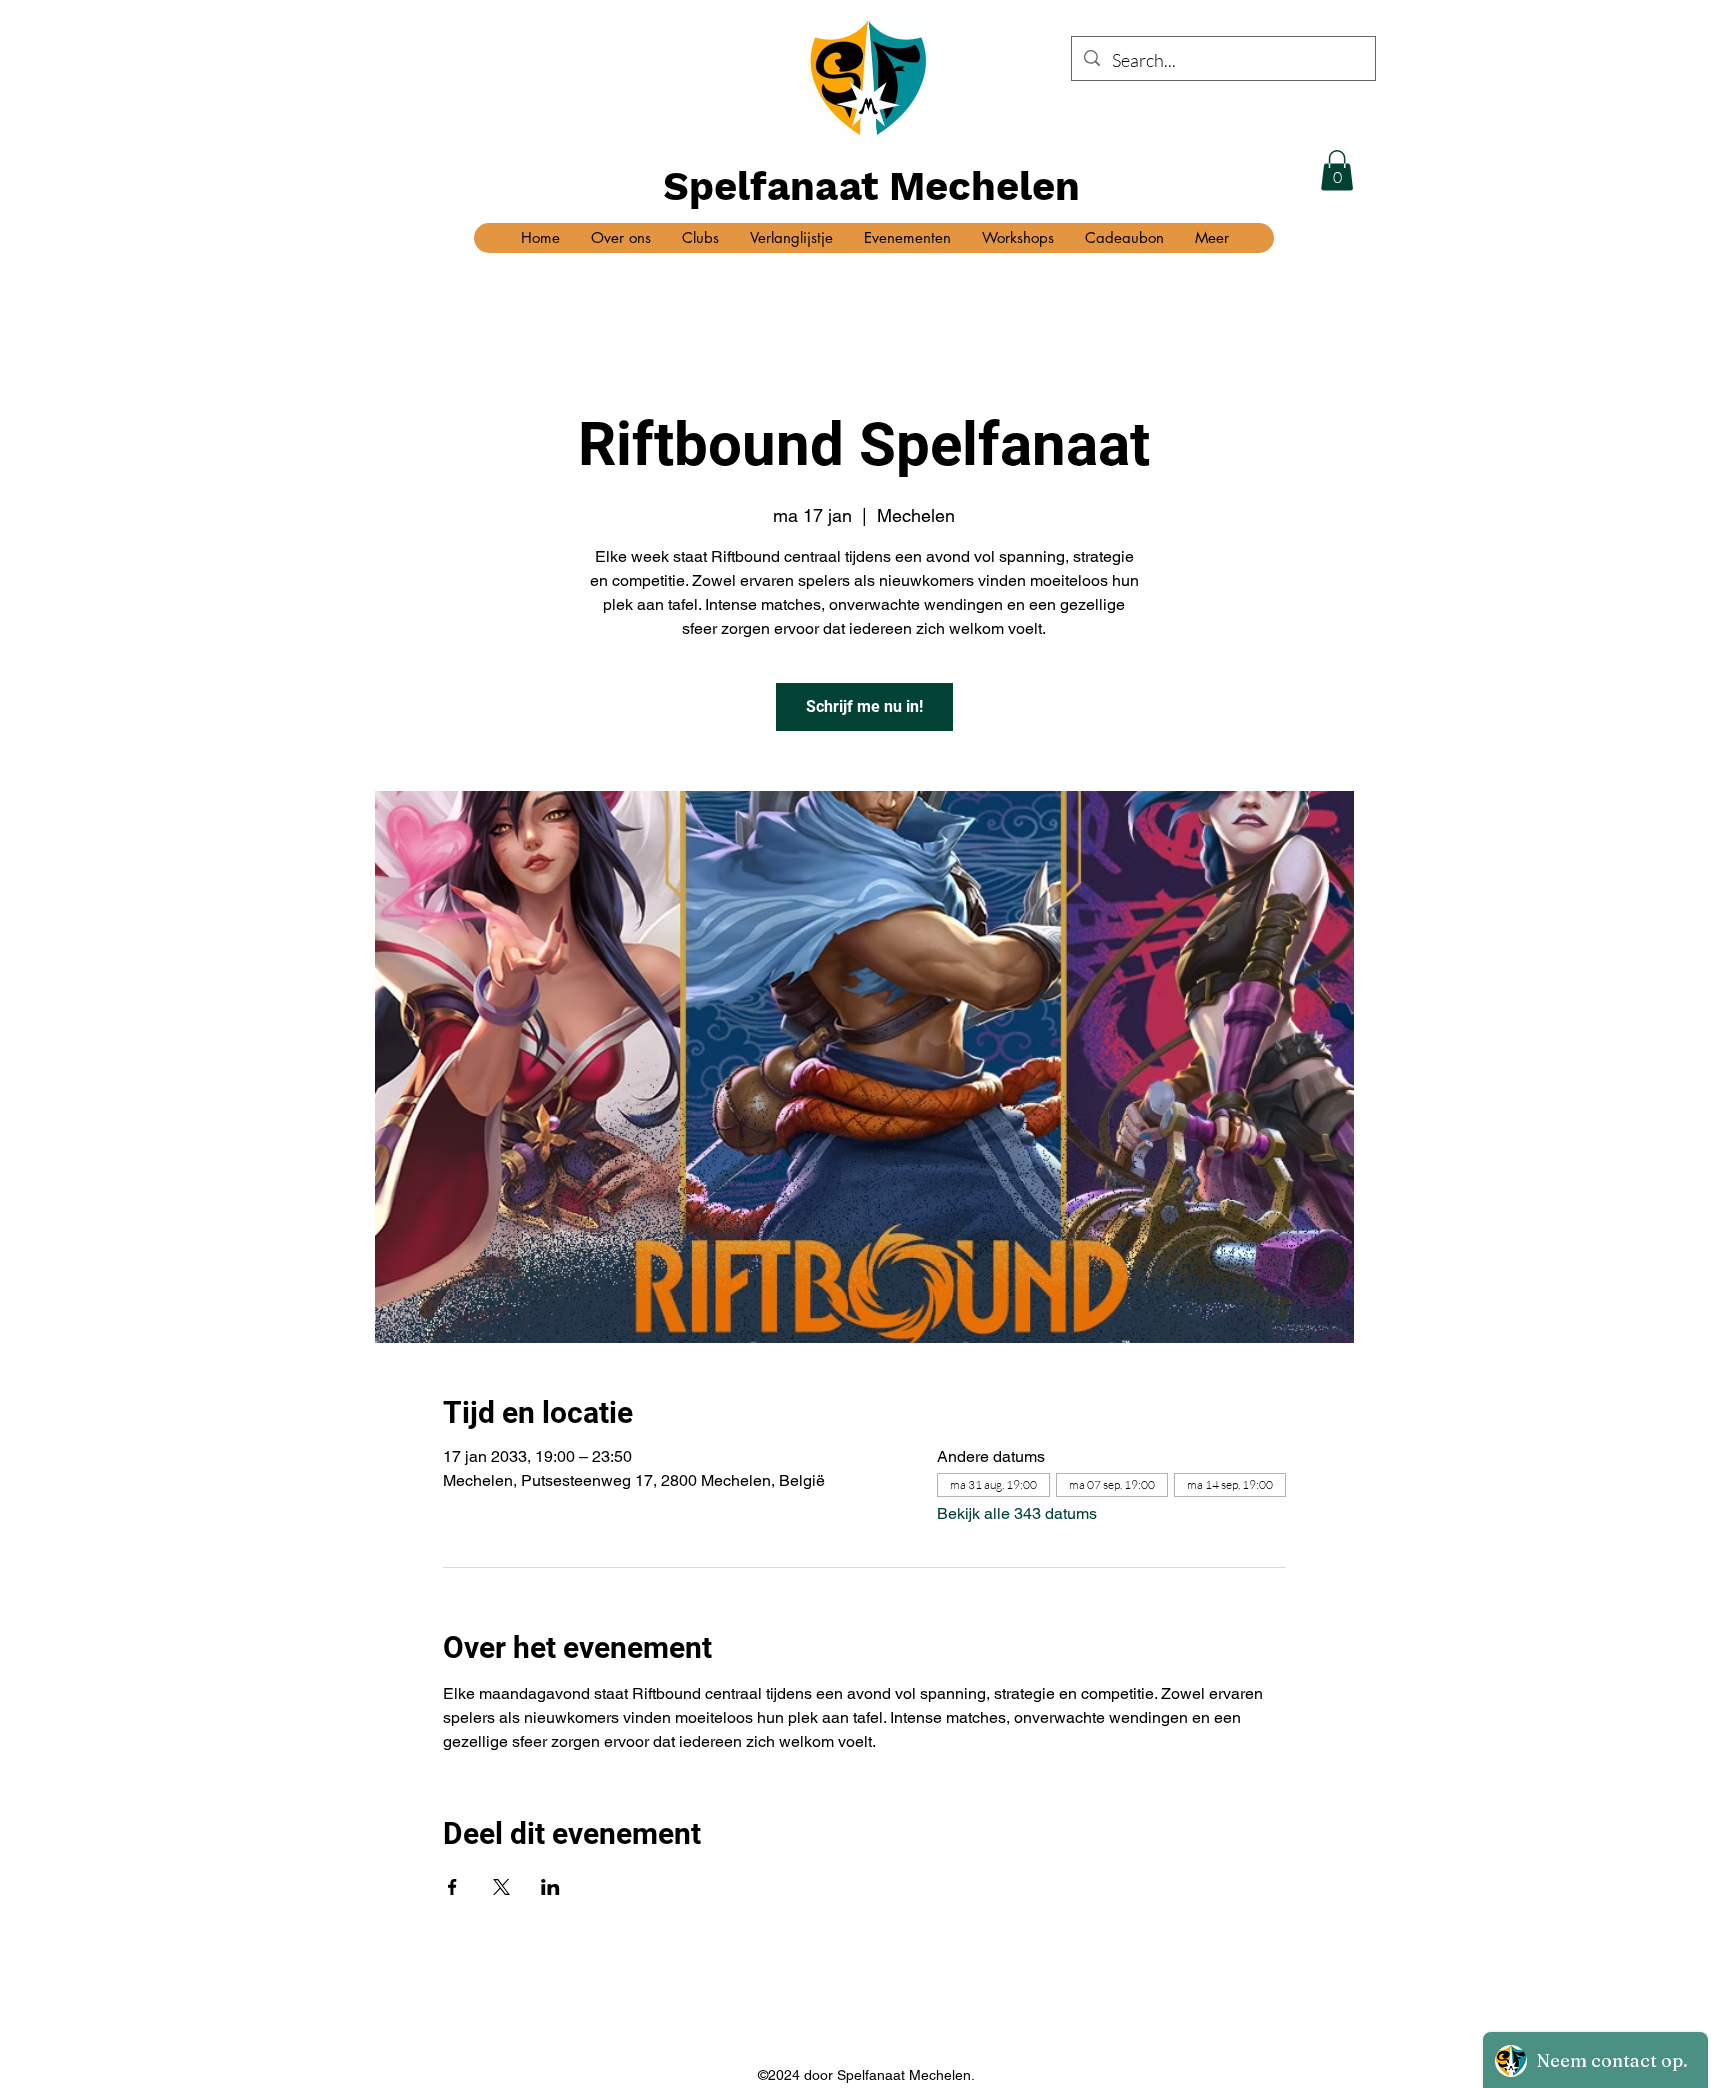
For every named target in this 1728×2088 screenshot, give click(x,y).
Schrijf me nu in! (864, 706)
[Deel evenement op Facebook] (452, 1887)
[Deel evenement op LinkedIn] (550, 1887)
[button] (1337, 170)
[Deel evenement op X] (501, 1887)
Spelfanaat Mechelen (871, 186)
